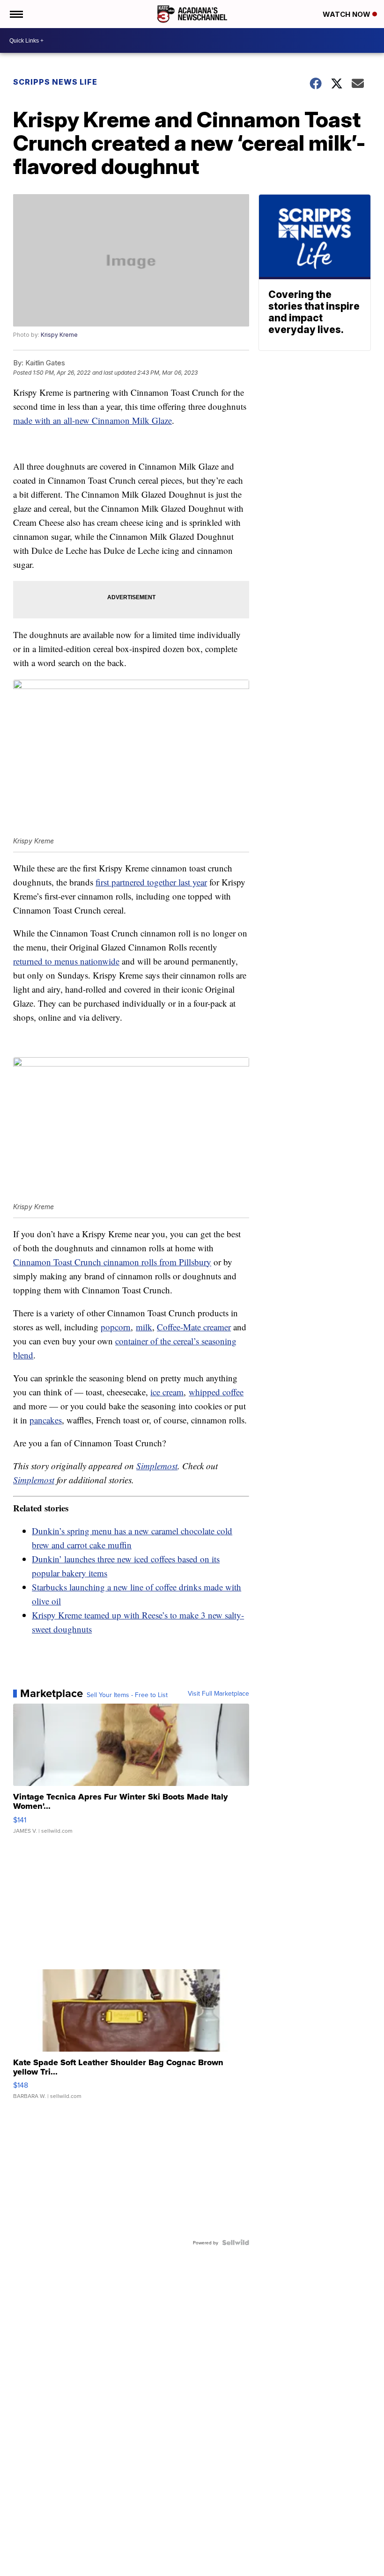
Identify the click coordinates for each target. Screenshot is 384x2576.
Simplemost (157, 1466)
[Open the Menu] (16, 14)
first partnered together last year (151, 882)
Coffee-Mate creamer (194, 1327)
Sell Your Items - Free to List (127, 1695)
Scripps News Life (55, 82)
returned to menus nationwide (66, 961)
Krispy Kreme (59, 335)
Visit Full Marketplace (218, 1693)
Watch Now (347, 14)
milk (144, 1327)
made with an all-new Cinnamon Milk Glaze (92, 420)
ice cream (167, 1392)
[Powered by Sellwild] (236, 2242)
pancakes (46, 1420)
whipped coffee (216, 1392)
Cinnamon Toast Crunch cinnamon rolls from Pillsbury (112, 1262)
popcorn (116, 1327)
